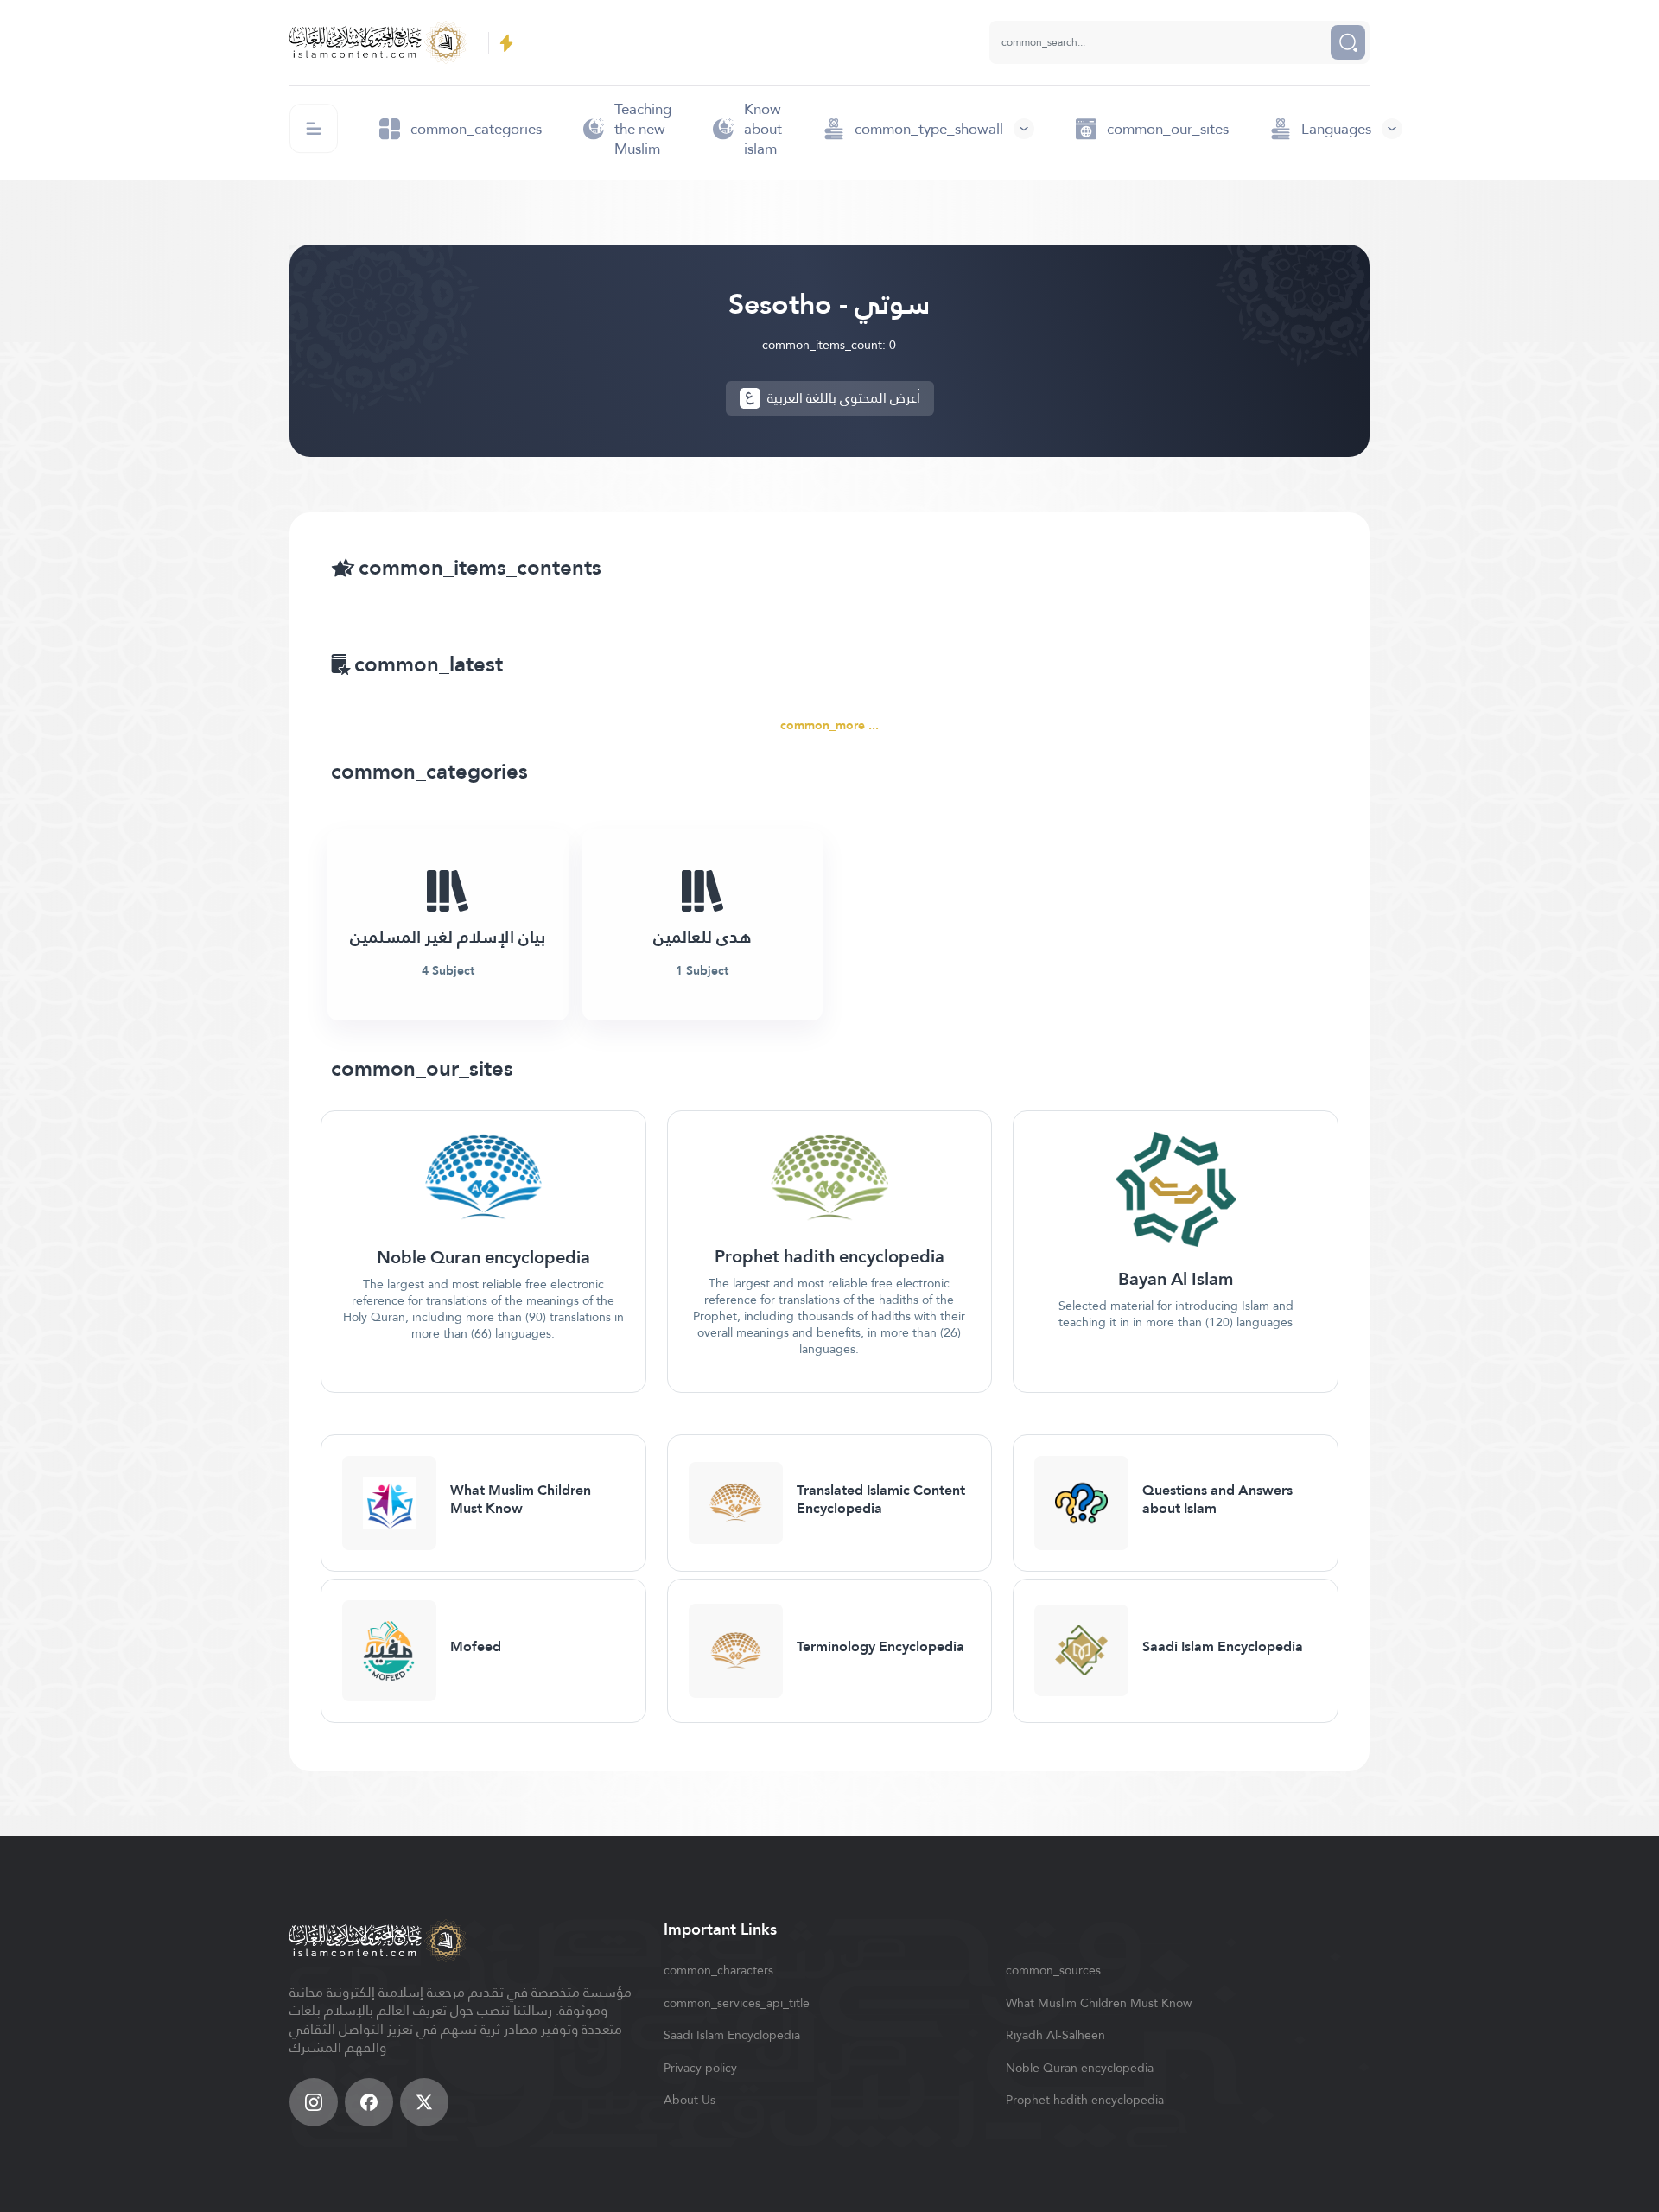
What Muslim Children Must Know (1099, 2003)
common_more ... (829, 725)
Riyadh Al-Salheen (1055, 2035)
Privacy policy (700, 2068)
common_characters (718, 1970)
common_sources (1053, 1970)
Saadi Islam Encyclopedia (732, 2035)
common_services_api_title (737, 2003)
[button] (929, 129)
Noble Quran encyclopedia (1080, 2068)
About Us (690, 2100)
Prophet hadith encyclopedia (1085, 2100)
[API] (506, 43)
